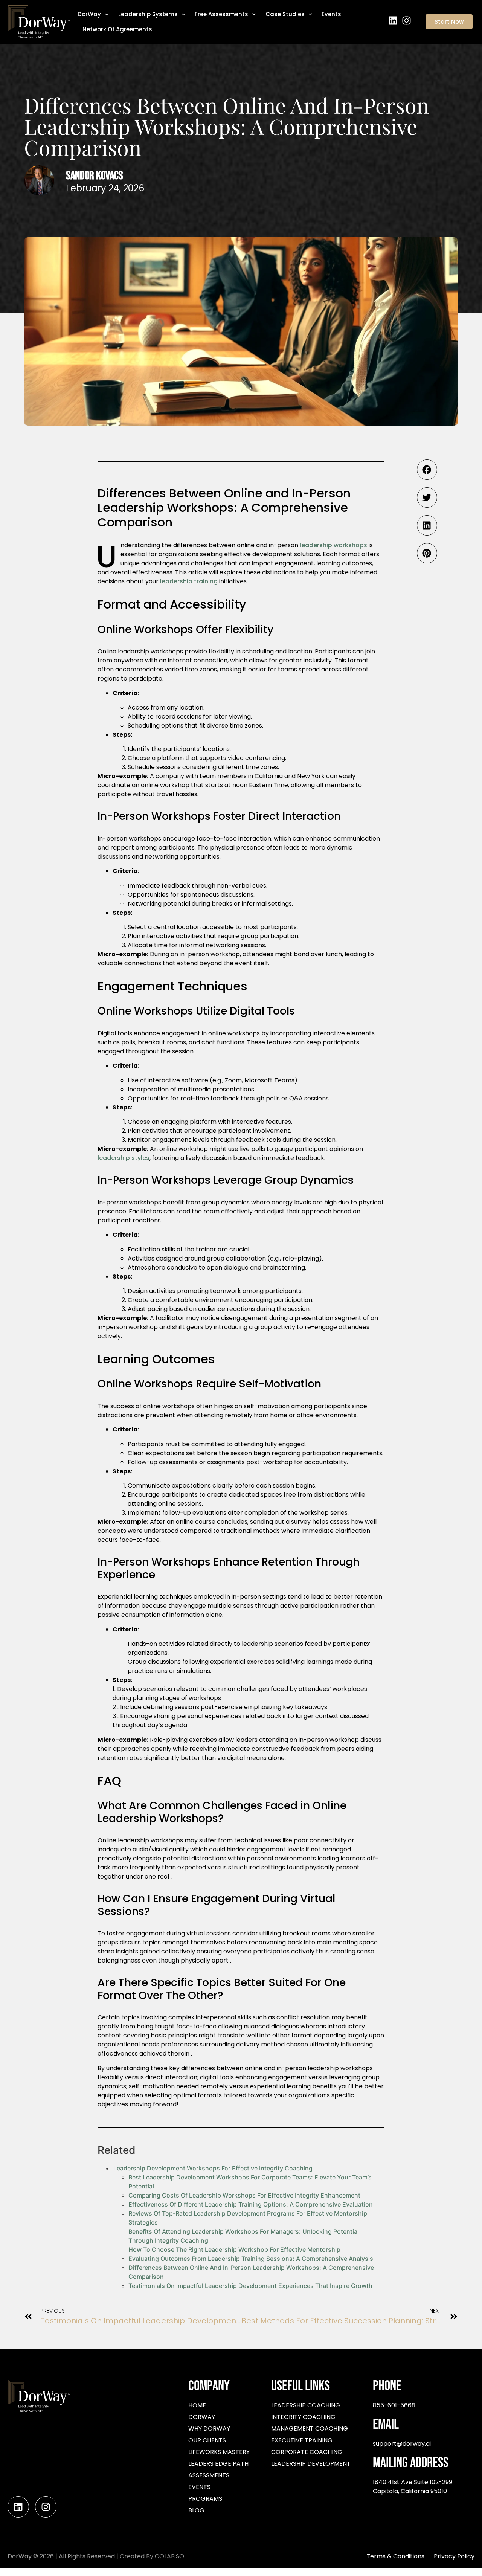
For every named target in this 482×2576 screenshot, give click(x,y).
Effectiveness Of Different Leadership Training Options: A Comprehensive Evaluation (251, 2204)
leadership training (189, 581)
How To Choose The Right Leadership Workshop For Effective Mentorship (234, 2249)
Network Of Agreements (117, 29)
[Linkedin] (393, 21)
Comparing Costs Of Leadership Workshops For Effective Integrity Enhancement (244, 2195)
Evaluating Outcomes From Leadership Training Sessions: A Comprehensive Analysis (251, 2259)
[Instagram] (406, 21)
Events (331, 14)
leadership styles (124, 1158)
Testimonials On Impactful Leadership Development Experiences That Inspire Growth (250, 2286)
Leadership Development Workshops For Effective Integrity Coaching (213, 2168)
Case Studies (285, 14)
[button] (427, 470)
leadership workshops (333, 545)
